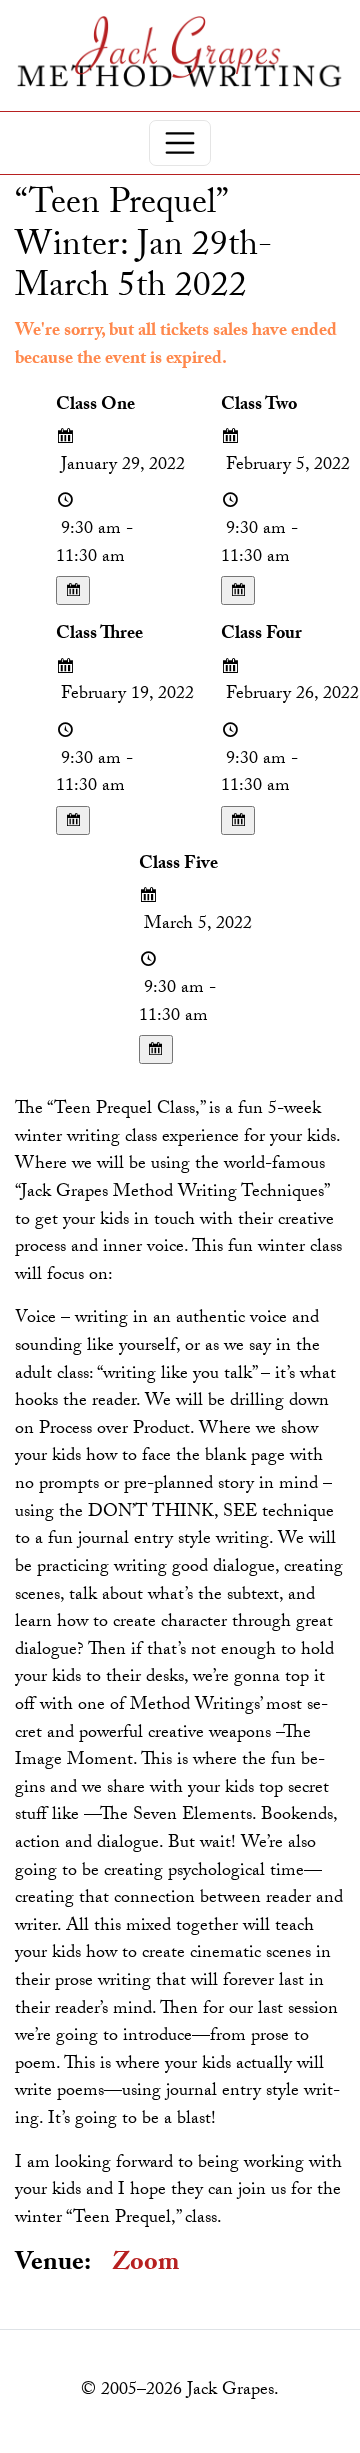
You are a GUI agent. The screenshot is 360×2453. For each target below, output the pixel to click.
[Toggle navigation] (180, 143)
